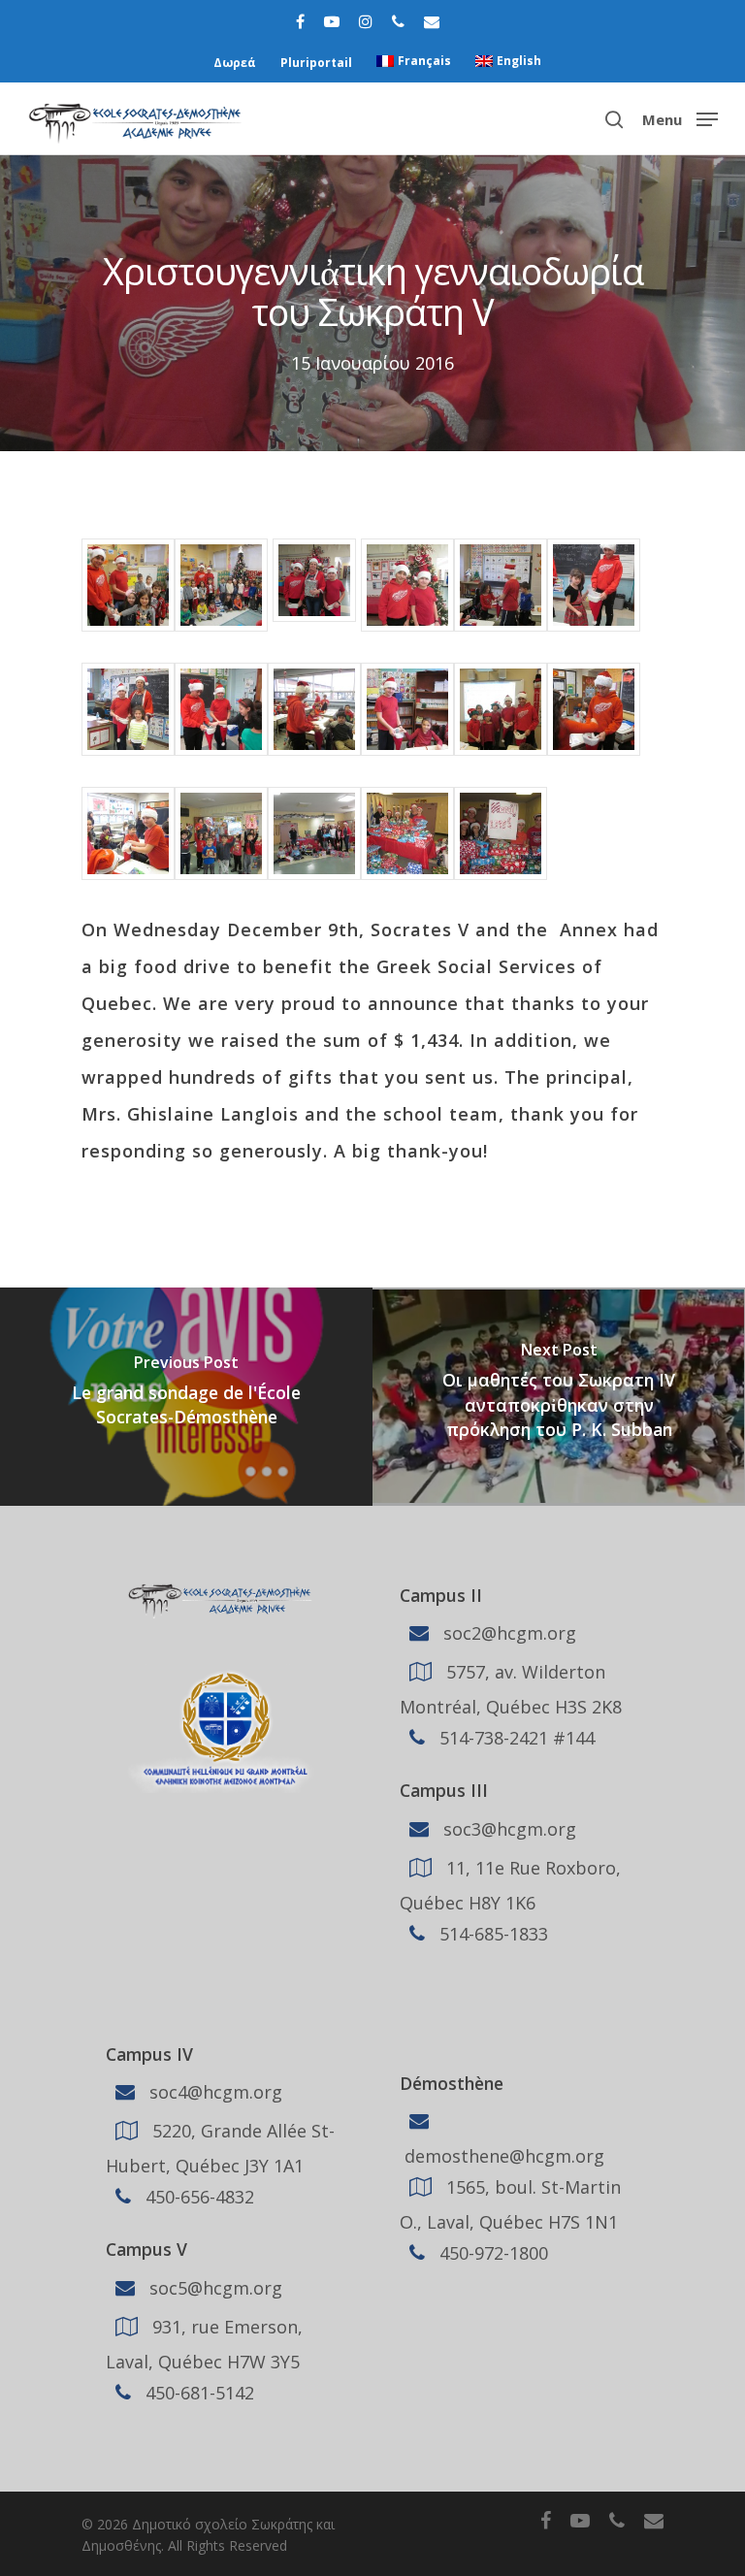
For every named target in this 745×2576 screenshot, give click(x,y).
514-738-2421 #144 (515, 1738)
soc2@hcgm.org (507, 1633)
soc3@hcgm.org (507, 1829)
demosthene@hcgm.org (502, 2156)
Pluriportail (316, 63)
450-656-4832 (197, 2197)
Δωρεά (235, 63)
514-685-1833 (491, 1934)
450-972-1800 (491, 2253)
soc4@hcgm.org (213, 2092)
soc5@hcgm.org (213, 2288)
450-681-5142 (197, 2393)
